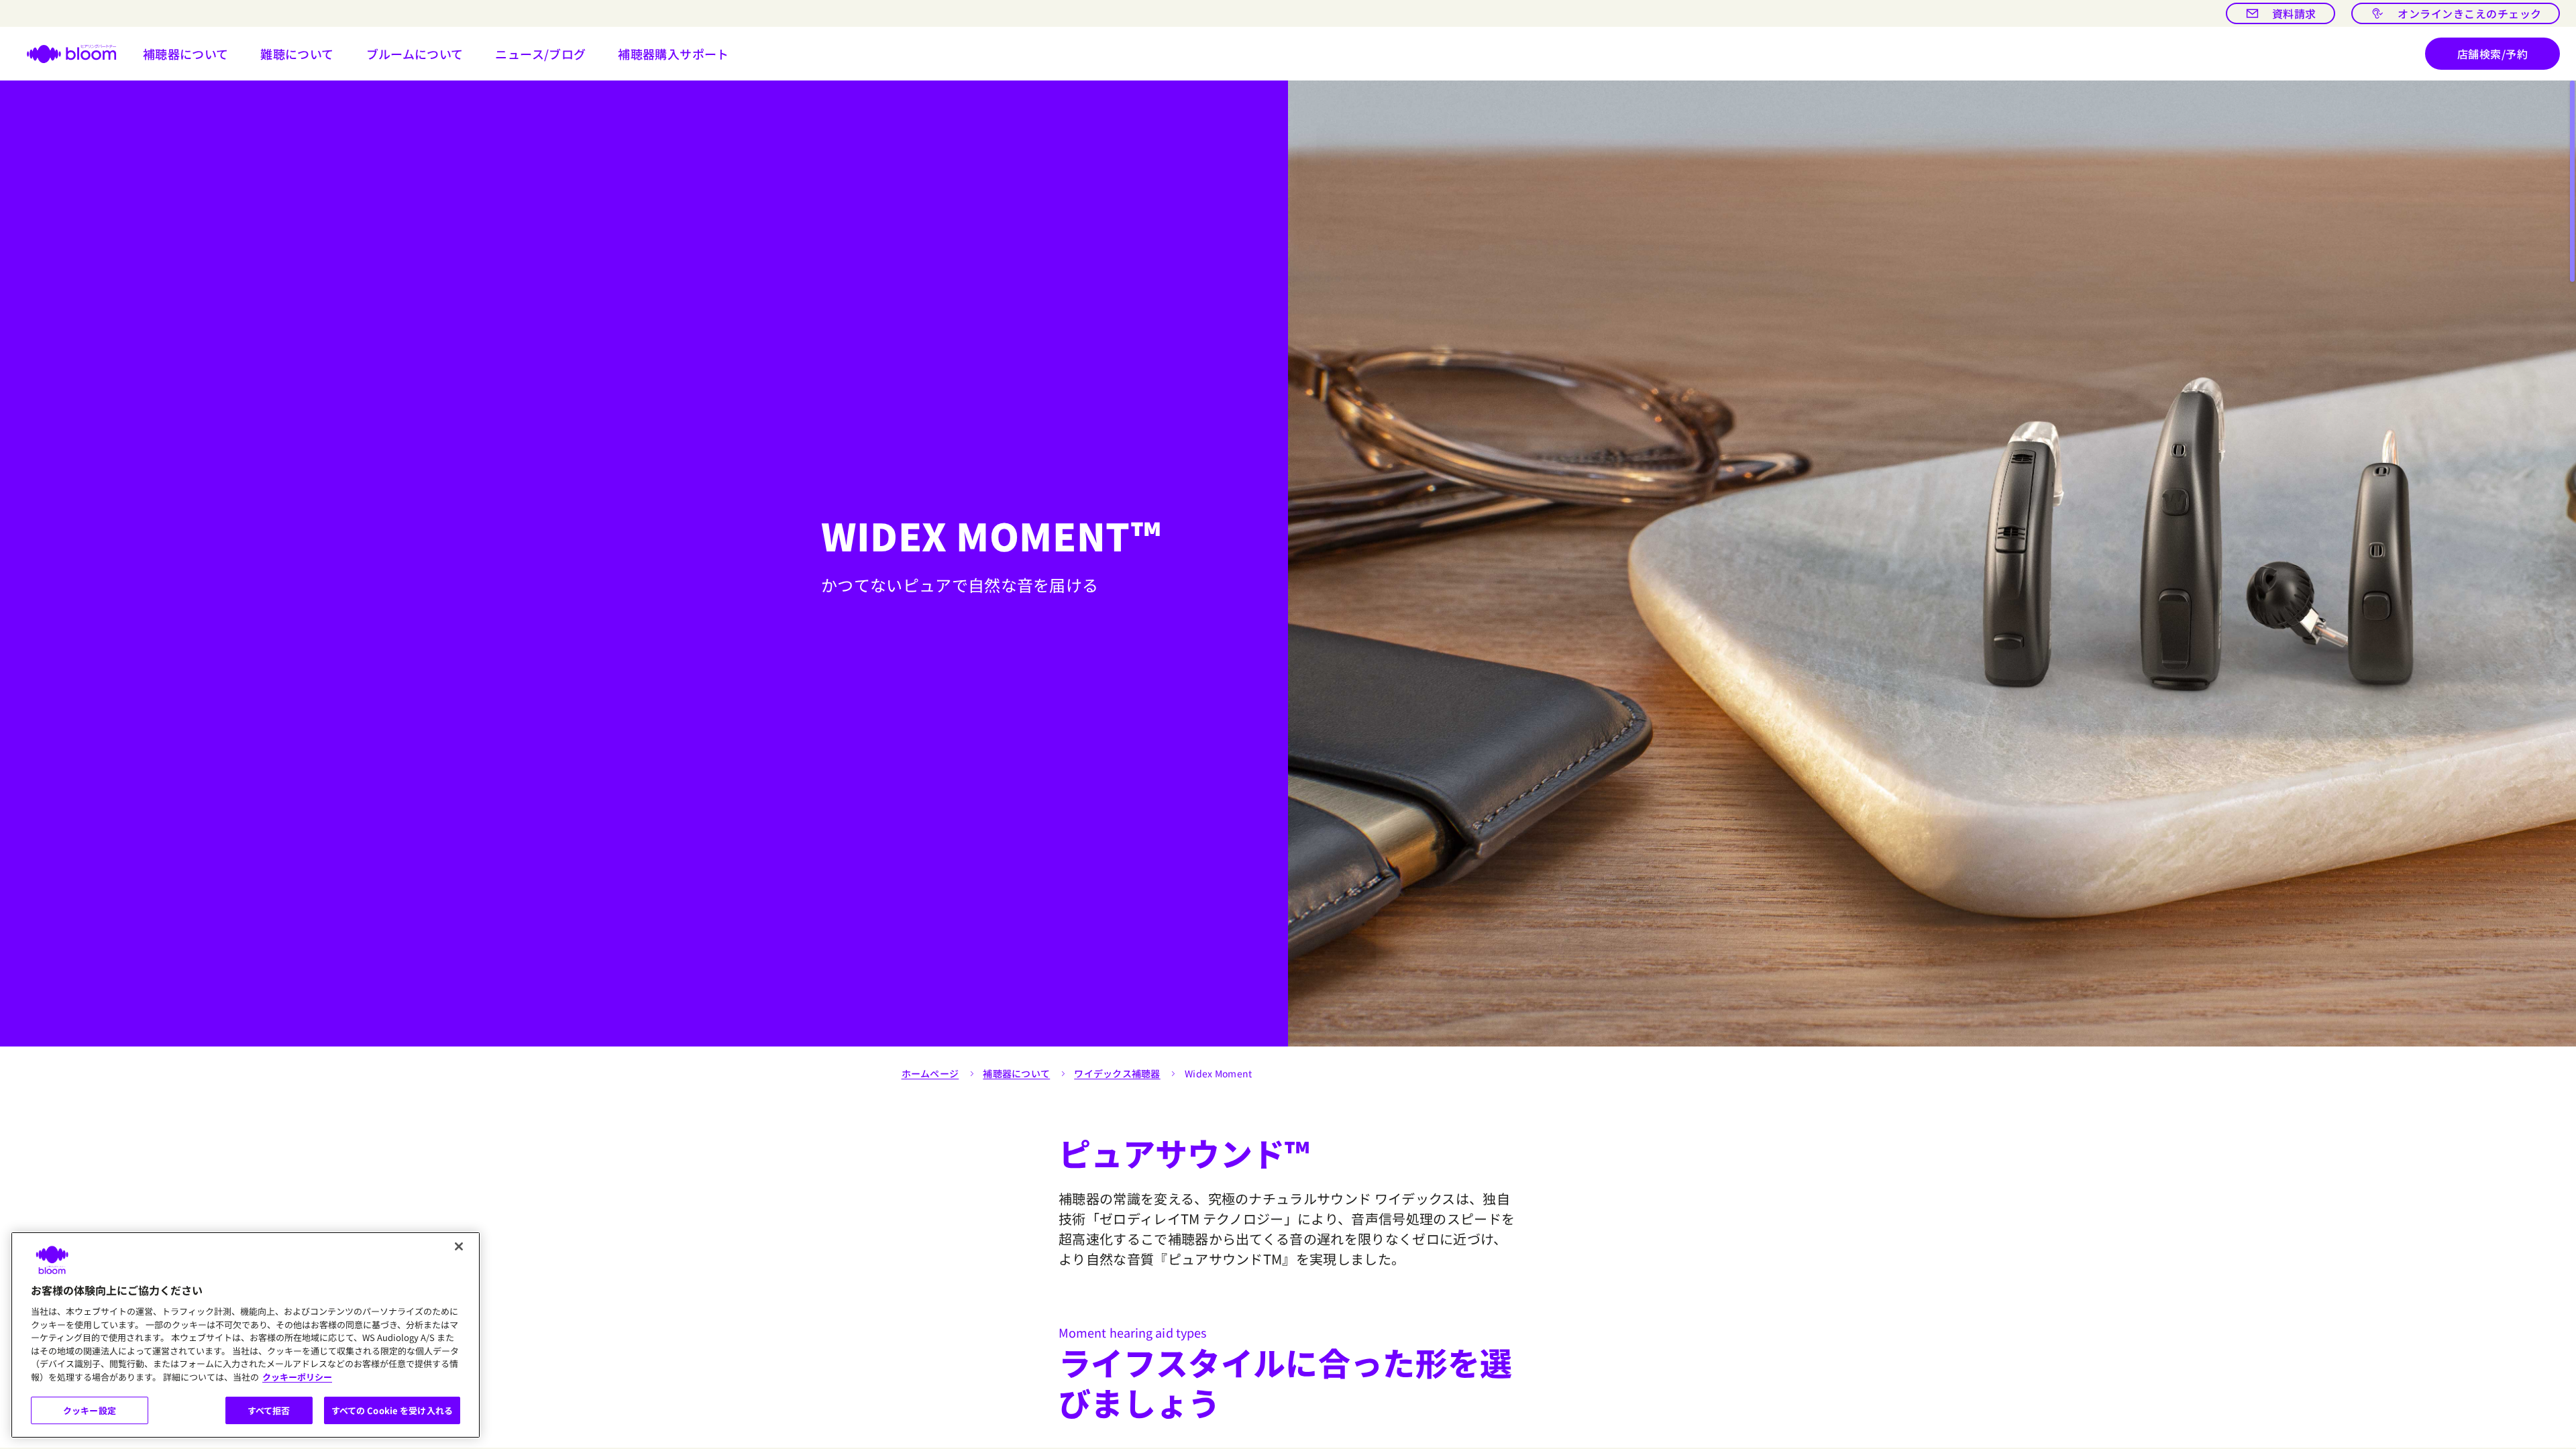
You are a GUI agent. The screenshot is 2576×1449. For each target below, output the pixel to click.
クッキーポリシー (297, 1377)
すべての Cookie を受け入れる (392, 1410)
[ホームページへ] (63, 54)
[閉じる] (459, 1246)
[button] (186, 54)
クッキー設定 (90, 1410)
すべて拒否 (269, 1410)
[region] (246, 1335)
